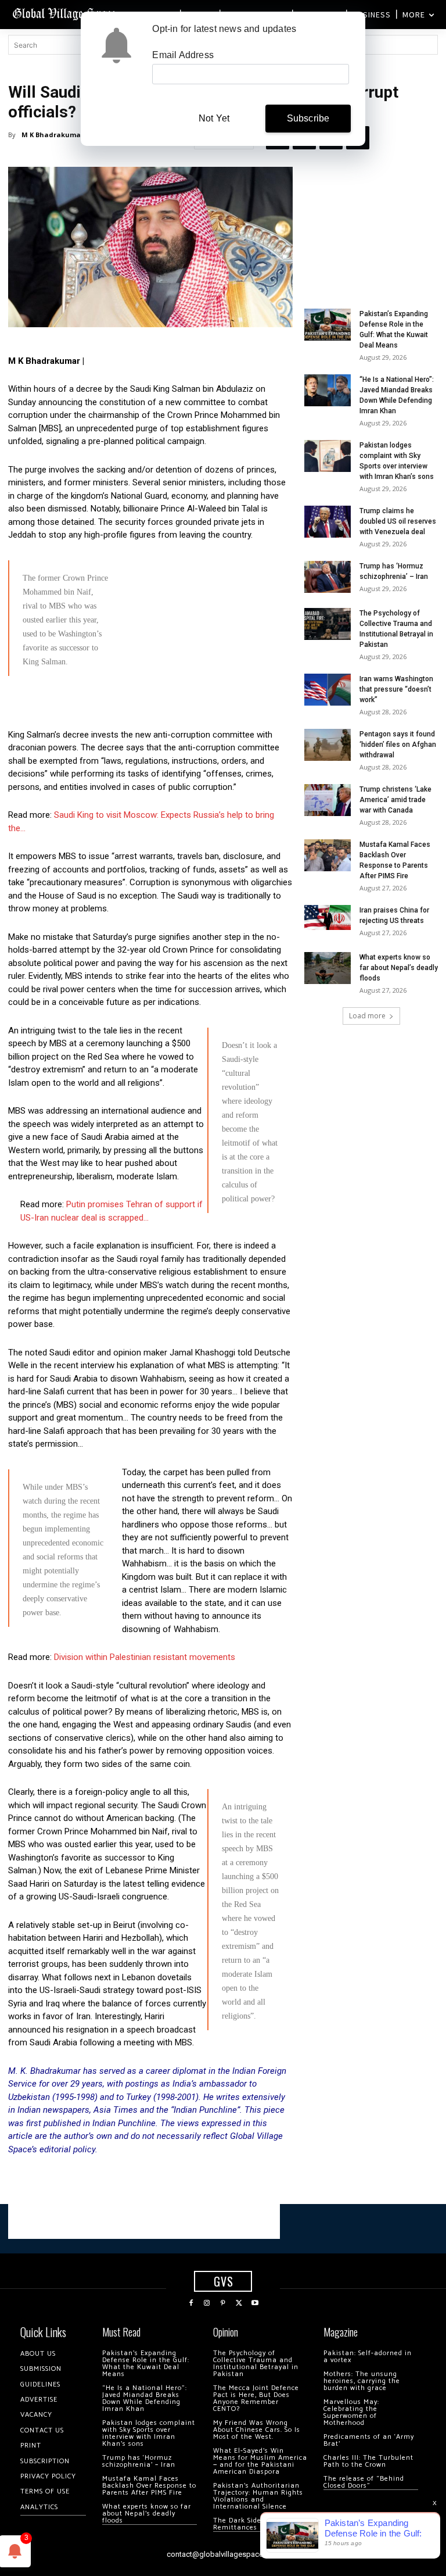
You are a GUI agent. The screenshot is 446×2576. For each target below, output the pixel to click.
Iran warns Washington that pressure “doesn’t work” (396, 689)
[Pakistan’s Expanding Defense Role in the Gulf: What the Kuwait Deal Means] (328, 325)
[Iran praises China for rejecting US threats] (328, 917)
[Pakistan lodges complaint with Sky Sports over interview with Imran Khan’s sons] (328, 456)
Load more (367, 1016)
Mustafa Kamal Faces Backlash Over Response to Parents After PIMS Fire (149, 2486)
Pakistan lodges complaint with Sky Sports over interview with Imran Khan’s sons (149, 2433)
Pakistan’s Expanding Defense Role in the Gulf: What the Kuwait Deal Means (146, 2364)
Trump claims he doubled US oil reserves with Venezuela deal (398, 521)
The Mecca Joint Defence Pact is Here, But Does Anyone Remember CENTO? (256, 2398)
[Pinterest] (223, 2303)
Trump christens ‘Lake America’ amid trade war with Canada (395, 800)
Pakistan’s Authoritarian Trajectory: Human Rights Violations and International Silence (258, 2496)
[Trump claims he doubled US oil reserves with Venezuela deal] (328, 522)
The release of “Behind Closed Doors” (364, 2482)
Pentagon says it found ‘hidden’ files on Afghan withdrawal (398, 745)
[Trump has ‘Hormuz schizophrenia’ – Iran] (328, 577)
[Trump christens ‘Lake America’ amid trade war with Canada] (328, 800)
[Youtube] (255, 2303)
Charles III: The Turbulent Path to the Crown (368, 2461)
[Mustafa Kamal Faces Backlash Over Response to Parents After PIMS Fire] (328, 855)
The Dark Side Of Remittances (242, 2524)
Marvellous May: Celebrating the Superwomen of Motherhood (351, 2412)
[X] (239, 2303)
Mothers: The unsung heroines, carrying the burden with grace (362, 2381)
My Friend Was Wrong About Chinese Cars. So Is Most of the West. (257, 2430)
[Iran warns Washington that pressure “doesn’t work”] (328, 690)
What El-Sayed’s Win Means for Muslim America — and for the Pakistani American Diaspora (260, 2461)
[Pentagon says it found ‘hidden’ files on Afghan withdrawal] (328, 745)
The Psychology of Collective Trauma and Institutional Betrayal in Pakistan (256, 2364)
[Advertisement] (150, 765)
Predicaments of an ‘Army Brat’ (369, 2440)
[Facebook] (191, 2303)
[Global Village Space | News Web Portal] (65, 13)
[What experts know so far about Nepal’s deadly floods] (328, 968)
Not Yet (214, 118)
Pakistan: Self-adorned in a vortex (368, 2357)
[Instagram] (207, 2303)
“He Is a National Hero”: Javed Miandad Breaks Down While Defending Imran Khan (145, 2398)
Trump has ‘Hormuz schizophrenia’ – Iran (139, 2461)
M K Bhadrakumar (53, 135)
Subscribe (308, 118)
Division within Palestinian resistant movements (145, 1657)
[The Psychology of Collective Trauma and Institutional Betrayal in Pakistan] (328, 624)
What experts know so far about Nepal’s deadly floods (399, 968)
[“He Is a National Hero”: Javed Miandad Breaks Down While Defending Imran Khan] (328, 390)
